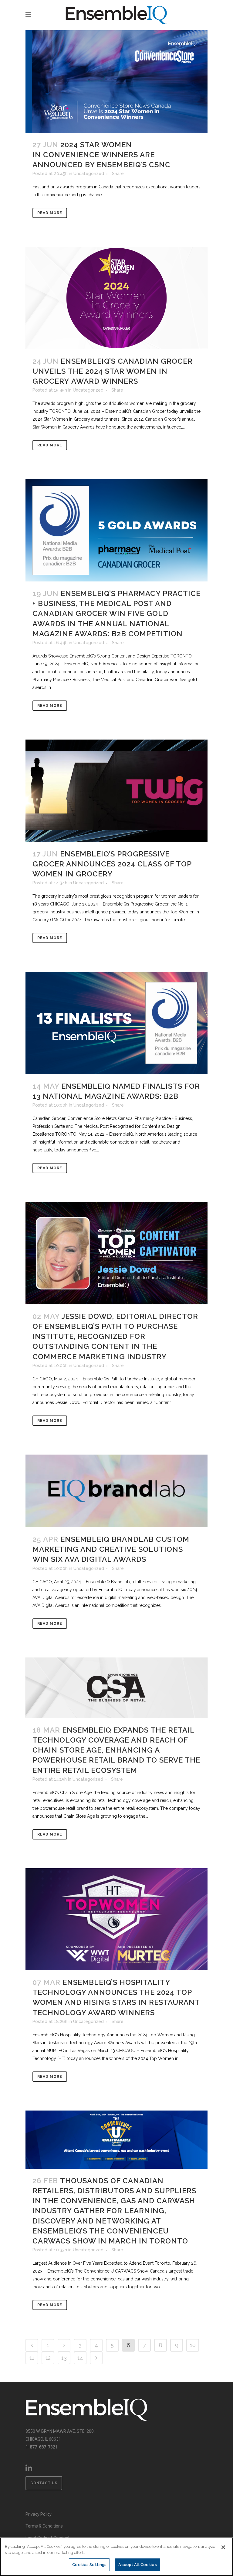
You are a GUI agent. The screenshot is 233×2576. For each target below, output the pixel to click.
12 (48, 2358)
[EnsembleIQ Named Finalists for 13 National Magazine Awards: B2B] (116, 1023)
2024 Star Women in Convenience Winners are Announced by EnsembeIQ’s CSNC (101, 155)
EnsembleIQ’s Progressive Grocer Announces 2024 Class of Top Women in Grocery (112, 864)
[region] (116, 2557)
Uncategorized (89, 174)
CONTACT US (44, 2483)
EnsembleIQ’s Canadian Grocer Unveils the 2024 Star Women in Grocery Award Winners (113, 371)
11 (32, 2358)
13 (64, 2358)
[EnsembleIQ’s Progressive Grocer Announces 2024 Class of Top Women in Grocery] (116, 791)
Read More (50, 213)
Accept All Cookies (137, 2565)
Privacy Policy (39, 2514)
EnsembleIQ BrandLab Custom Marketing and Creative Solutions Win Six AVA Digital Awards (111, 1549)
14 (80, 2358)
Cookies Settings (89, 2565)
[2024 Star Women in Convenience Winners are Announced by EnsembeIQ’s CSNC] (116, 81)
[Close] (223, 2547)
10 (193, 2345)
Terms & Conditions (44, 2526)
